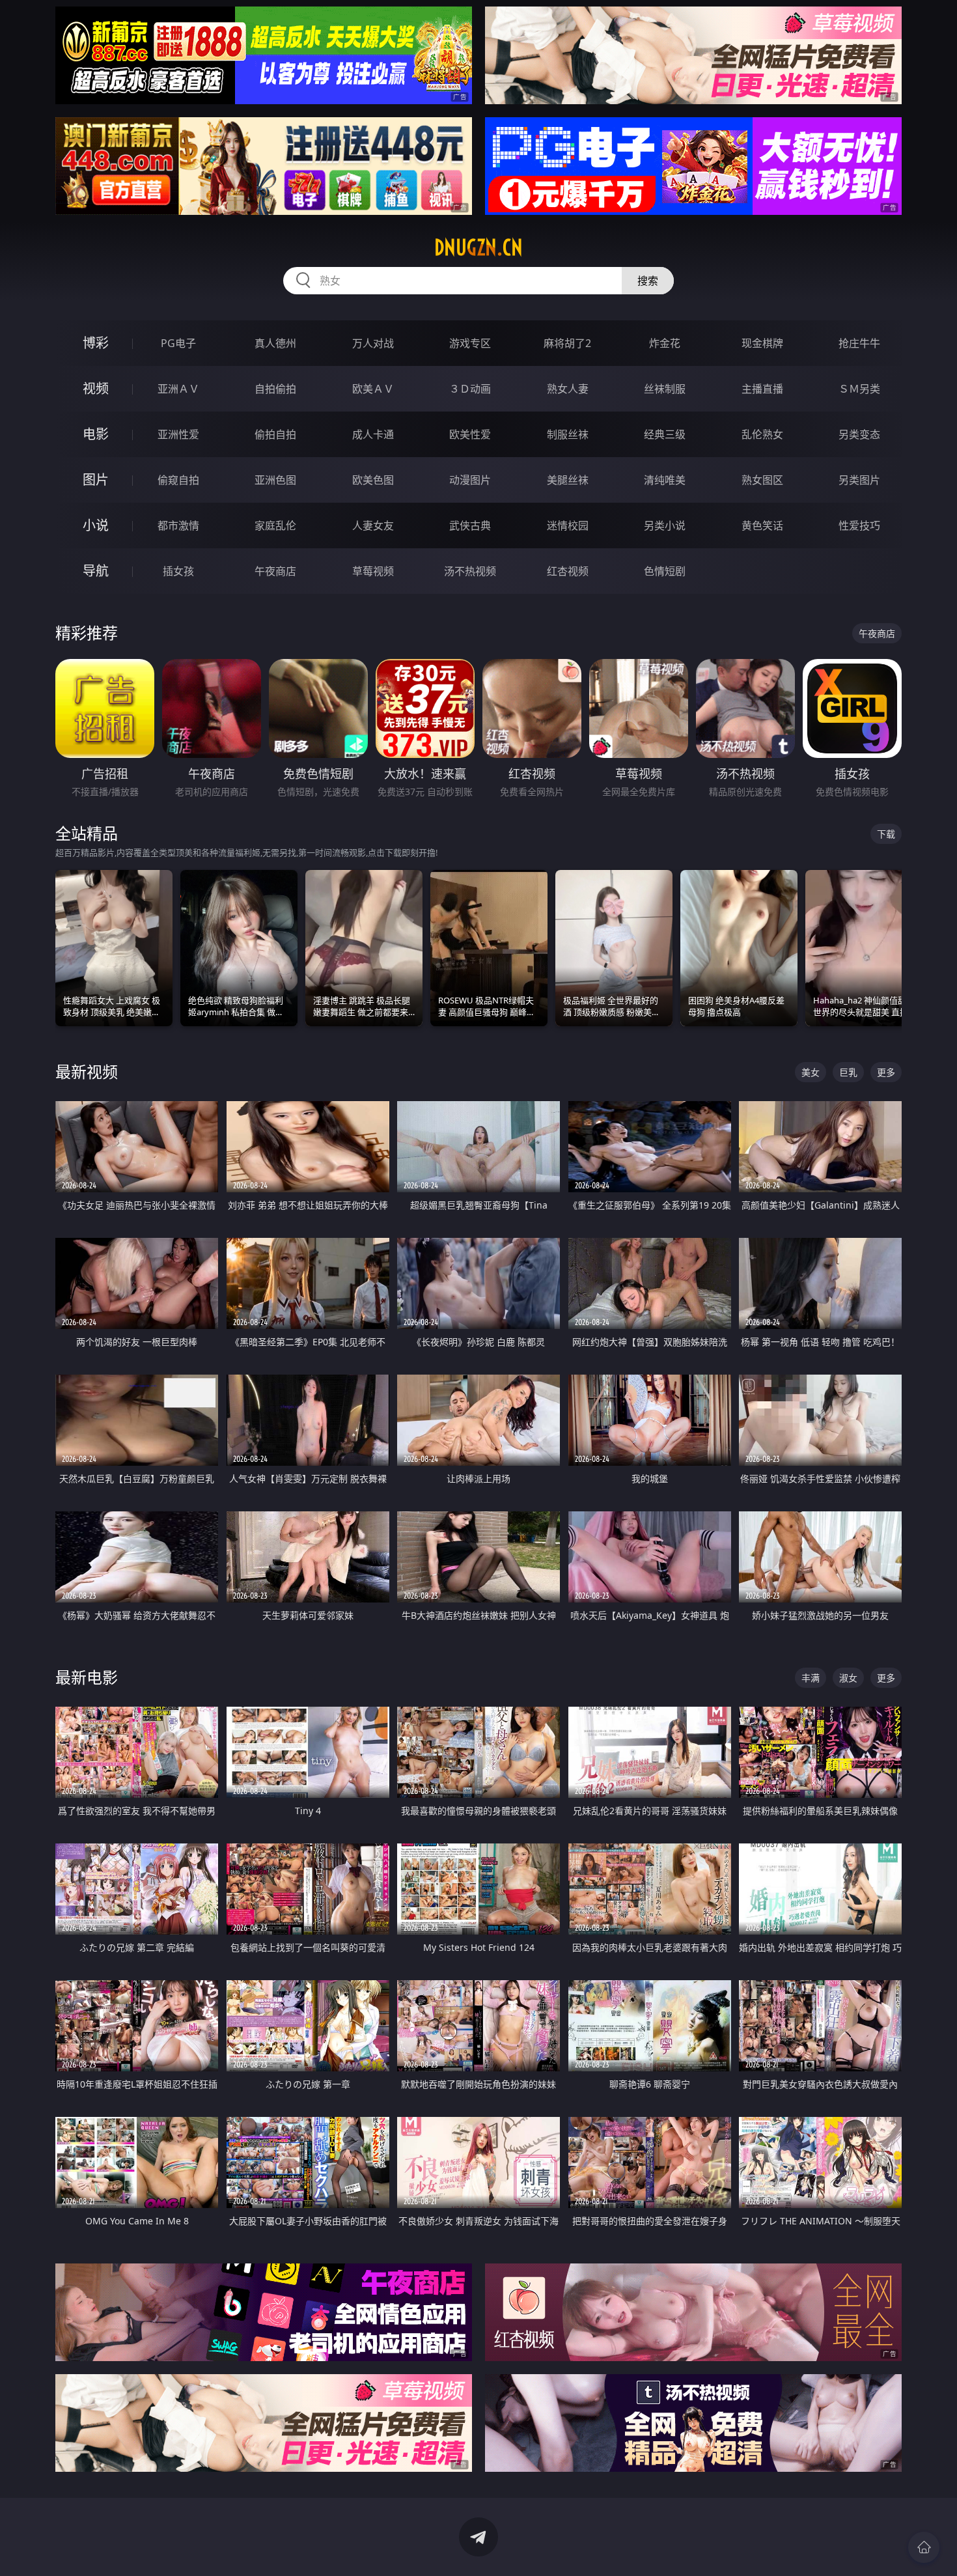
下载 (886, 834)
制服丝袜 (568, 434)
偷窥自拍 (178, 480)
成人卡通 (373, 434)
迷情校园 (568, 525)
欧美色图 (373, 480)
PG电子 (178, 343)
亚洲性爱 (178, 434)
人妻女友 (373, 525)
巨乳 (848, 1072)
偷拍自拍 (275, 434)
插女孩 (178, 571)
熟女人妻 (568, 389)
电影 (96, 434)
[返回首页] (924, 2547)
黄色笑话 (762, 525)
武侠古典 (470, 525)
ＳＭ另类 (859, 389)
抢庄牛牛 (859, 343)
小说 (96, 525)
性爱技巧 (859, 525)
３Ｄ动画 (470, 389)
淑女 (848, 1678)
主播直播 (762, 389)
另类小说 (665, 525)
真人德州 (275, 343)
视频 (96, 388)
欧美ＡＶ (373, 389)
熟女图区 (762, 480)
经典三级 (665, 434)
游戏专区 (470, 343)
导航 (96, 571)
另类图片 (859, 480)
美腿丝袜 (568, 480)
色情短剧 (665, 571)
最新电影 (87, 1677)
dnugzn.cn (478, 247)
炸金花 (665, 343)
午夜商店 (275, 571)
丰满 (811, 1678)
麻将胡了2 (567, 343)
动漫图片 (470, 480)
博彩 (96, 343)
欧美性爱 (470, 434)
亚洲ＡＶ (178, 389)
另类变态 (859, 434)
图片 (96, 480)
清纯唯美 (665, 480)
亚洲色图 (275, 480)
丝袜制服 (665, 389)
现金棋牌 (762, 343)
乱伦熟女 (762, 434)
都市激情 (178, 525)
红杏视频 (568, 571)
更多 (886, 1072)
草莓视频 (373, 571)
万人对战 (373, 343)
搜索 (648, 281)
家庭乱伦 (275, 525)
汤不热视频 (470, 571)
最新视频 (87, 1071)
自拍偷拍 (275, 389)
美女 (811, 1072)
